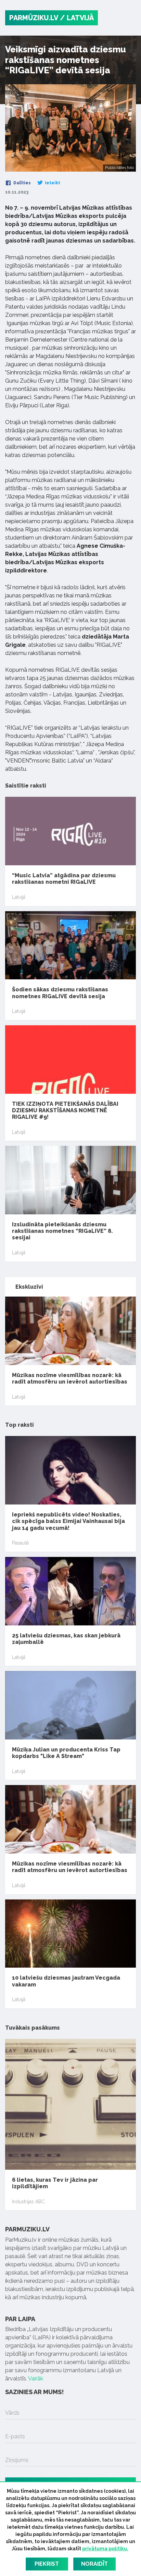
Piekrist (47, 2564)
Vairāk (36, 2379)
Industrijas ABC (28, 2202)
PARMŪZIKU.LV (34, 18)
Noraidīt (94, 2564)
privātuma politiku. (105, 2549)
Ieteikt (52, 183)
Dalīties (22, 183)
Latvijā (19, 897)
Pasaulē (20, 1543)
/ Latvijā (77, 18)
